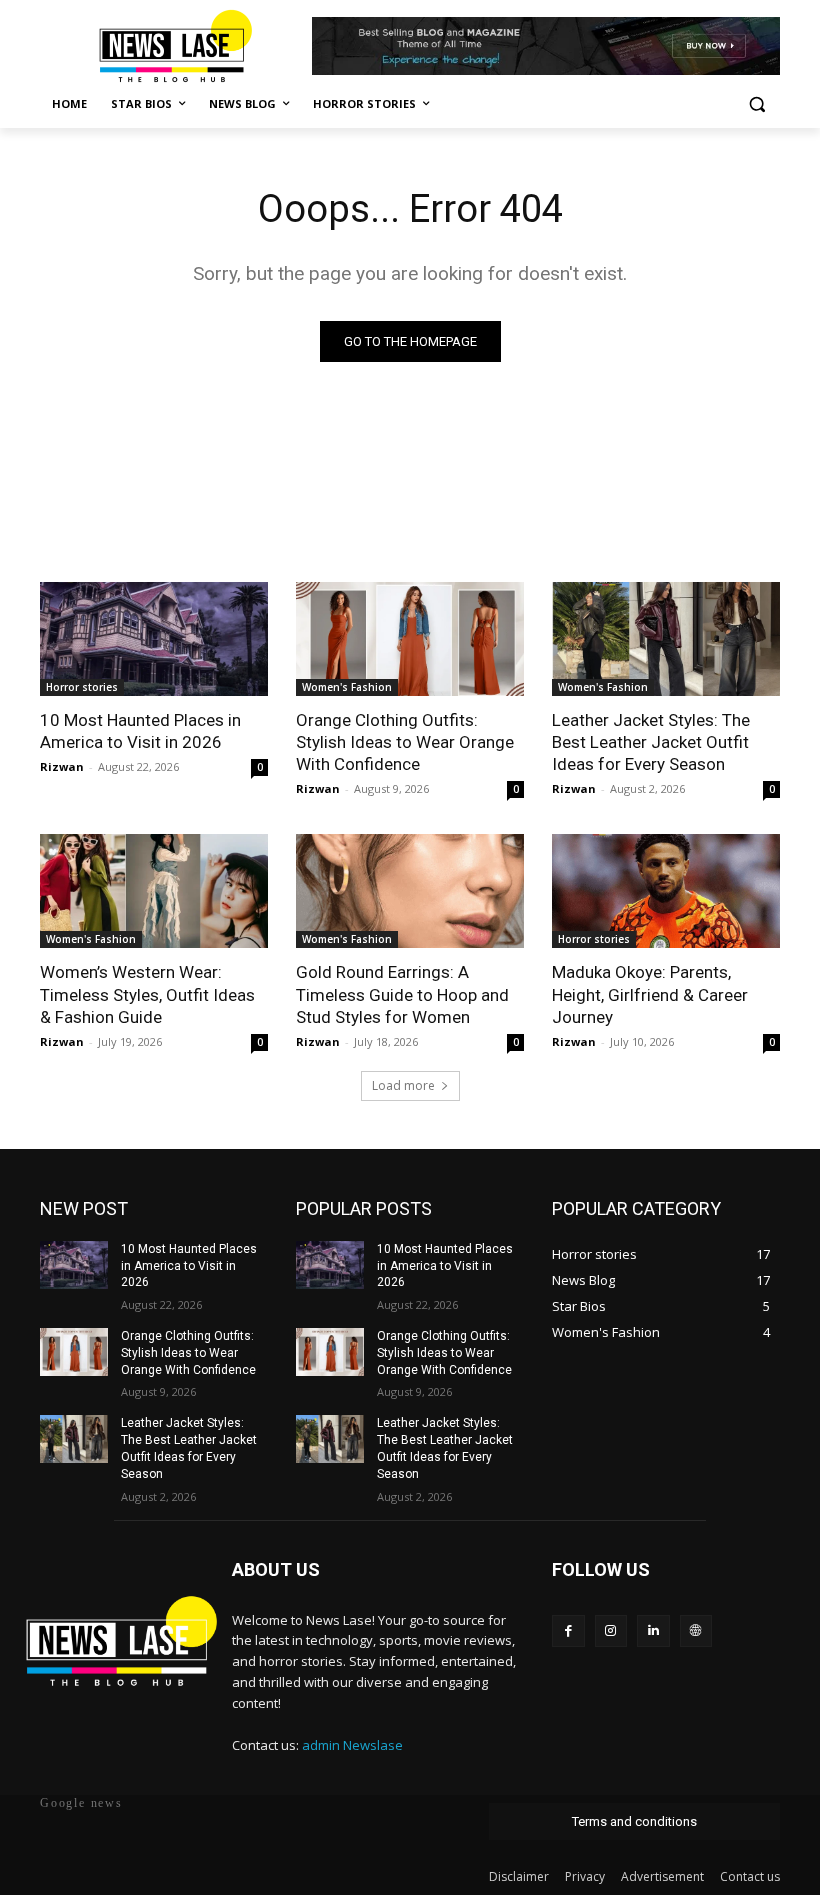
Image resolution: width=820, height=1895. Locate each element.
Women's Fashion (347, 687)
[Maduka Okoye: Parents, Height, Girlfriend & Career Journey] (666, 891)
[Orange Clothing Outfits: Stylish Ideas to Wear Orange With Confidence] (410, 639)
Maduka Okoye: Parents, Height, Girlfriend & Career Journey (650, 994)
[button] (756, 104)
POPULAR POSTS (364, 1208)
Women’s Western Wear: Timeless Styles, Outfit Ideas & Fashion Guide (147, 994)
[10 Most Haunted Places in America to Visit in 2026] (154, 639)
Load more (403, 1085)
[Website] (696, 1631)
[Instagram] (611, 1631)
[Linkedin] (653, 1631)
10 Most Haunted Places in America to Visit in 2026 (140, 731)
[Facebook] (568, 1631)
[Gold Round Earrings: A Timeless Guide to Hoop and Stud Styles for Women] (410, 891)
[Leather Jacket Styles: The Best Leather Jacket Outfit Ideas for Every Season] (666, 639)
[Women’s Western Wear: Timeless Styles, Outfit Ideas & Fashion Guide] (154, 891)
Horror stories (82, 687)
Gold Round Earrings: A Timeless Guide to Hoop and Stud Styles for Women (402, 994)
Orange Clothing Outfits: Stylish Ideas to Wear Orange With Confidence (405, 742)
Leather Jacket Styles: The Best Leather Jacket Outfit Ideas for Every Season (651, 742)
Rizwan (62, 766)
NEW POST (84, 1208)
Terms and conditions (634, 1821)
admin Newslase (352, 1745)
